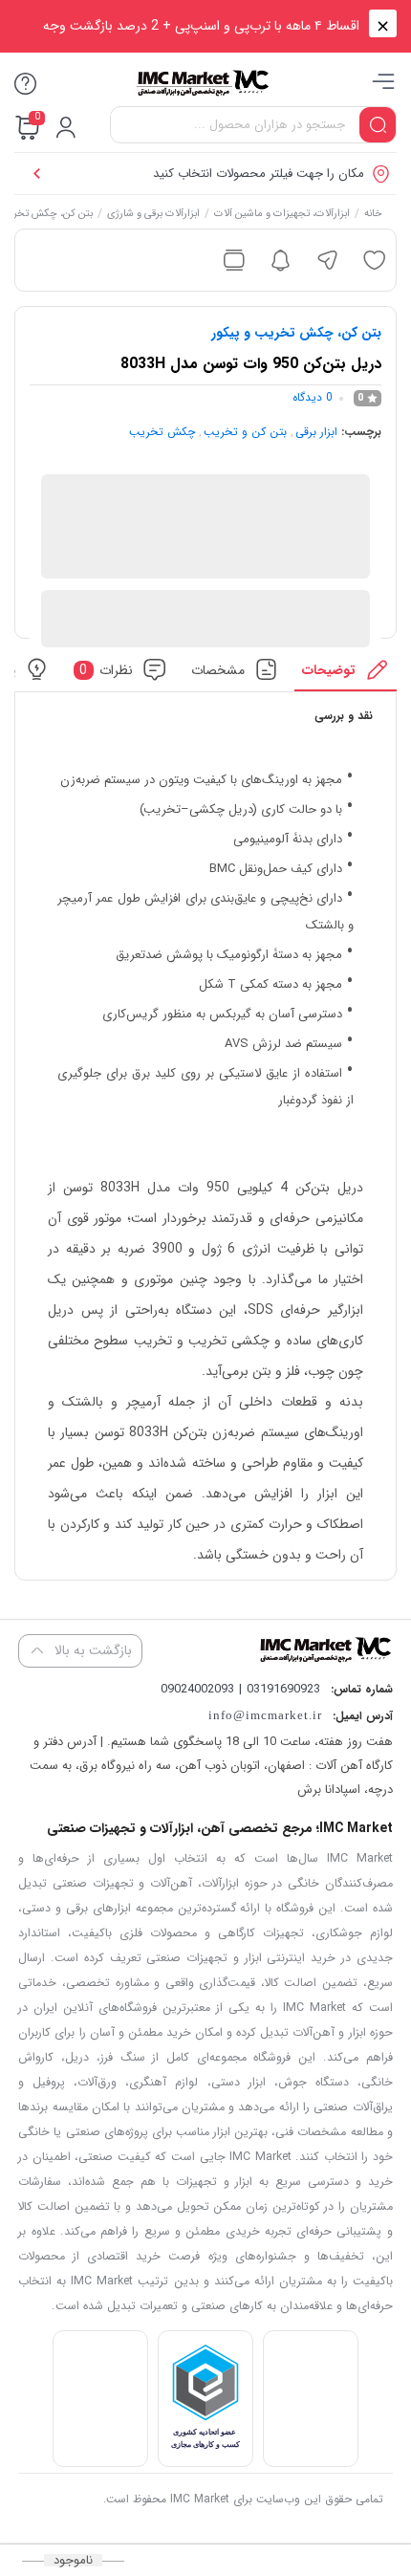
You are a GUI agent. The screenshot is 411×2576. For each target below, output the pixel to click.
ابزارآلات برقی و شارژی (153, 215)
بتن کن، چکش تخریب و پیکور (296, 333)
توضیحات (329, 669)
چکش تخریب (162, 432)
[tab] (346, 675)
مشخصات (218, 669)
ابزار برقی (316, 432)
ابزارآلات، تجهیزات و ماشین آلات (282, 215)
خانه (373, 215)
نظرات (106, 669)
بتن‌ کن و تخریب (245, 432)
